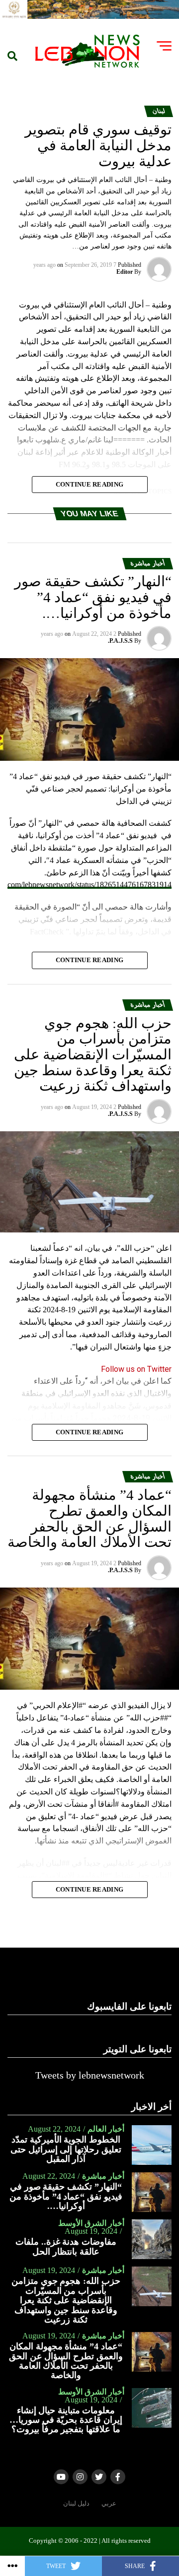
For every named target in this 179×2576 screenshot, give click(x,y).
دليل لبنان (76, 2504)
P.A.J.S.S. (120, 641)
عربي (109, 2504)
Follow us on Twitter (136, 1369)
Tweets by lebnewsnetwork (90, 2075)
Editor (125, 272)
